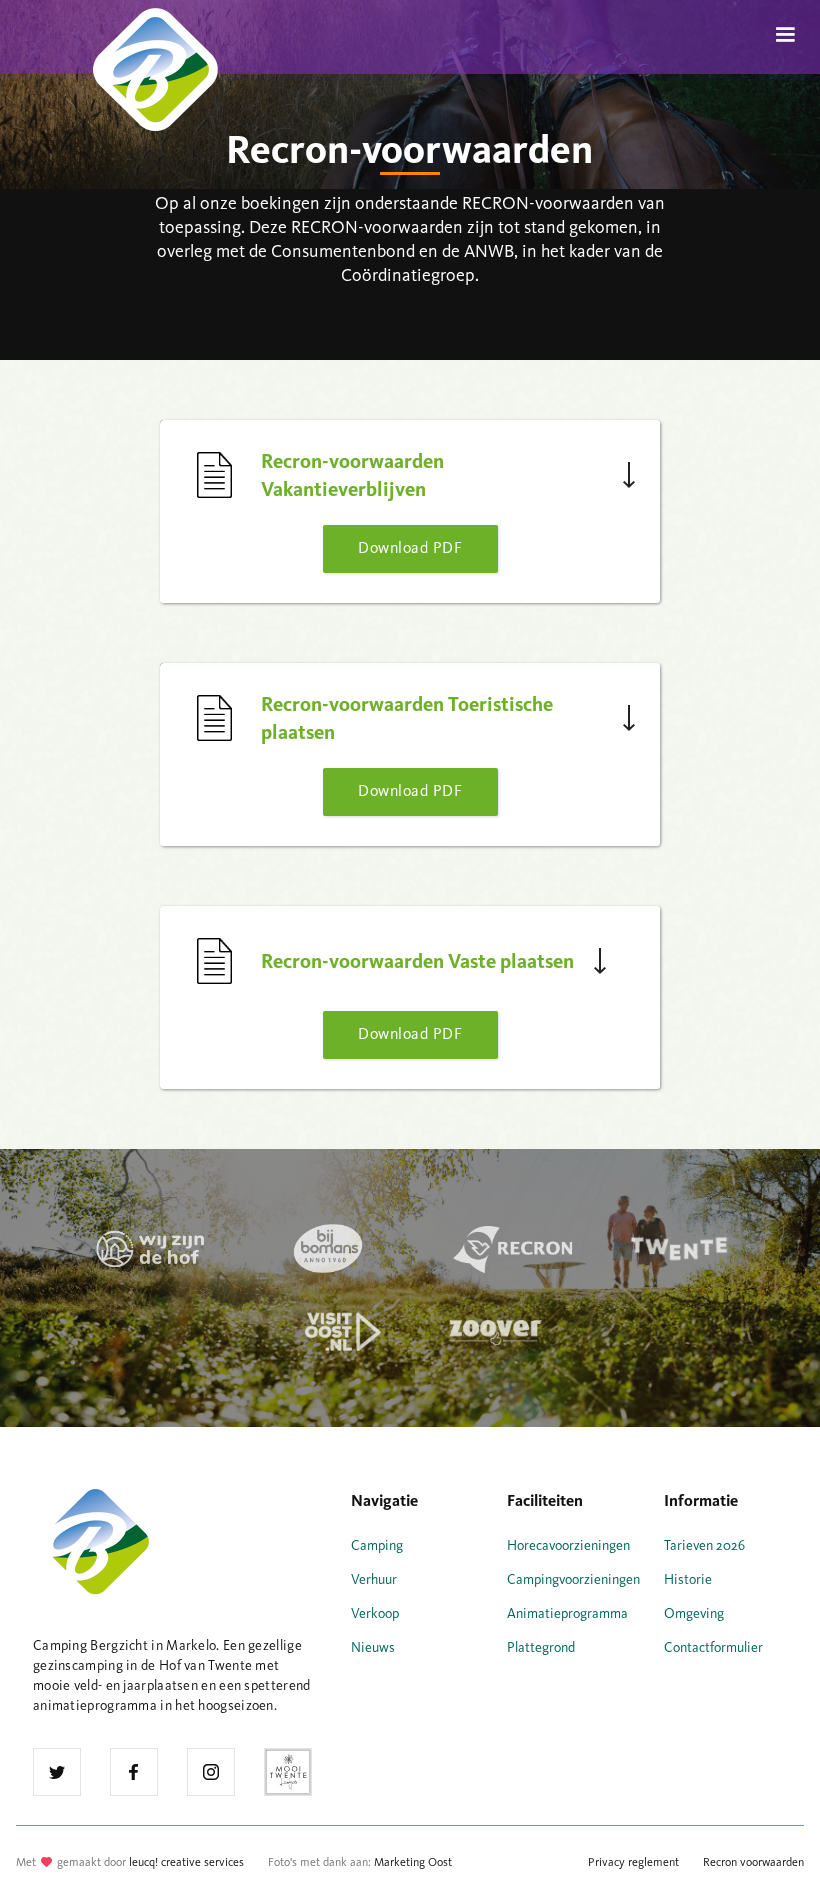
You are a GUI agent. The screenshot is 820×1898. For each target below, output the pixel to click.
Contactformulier (713, 1647)
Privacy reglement (633, 1862)
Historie (688, 1579)
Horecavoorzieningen (568, 1545)
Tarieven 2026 (704, 1545)
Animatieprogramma (567, 1613)
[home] (140, 32)
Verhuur (374, 1579)
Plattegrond (541, 1647)
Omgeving (694, 1613)
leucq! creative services (186, 1862)
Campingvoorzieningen (573, 1579)
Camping (377, 1545)
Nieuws (373, 1647)
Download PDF (410, 547)
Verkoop (375, 1613)
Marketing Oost (413, 1862)
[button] (785, 35)
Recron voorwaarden (753, 1862)
